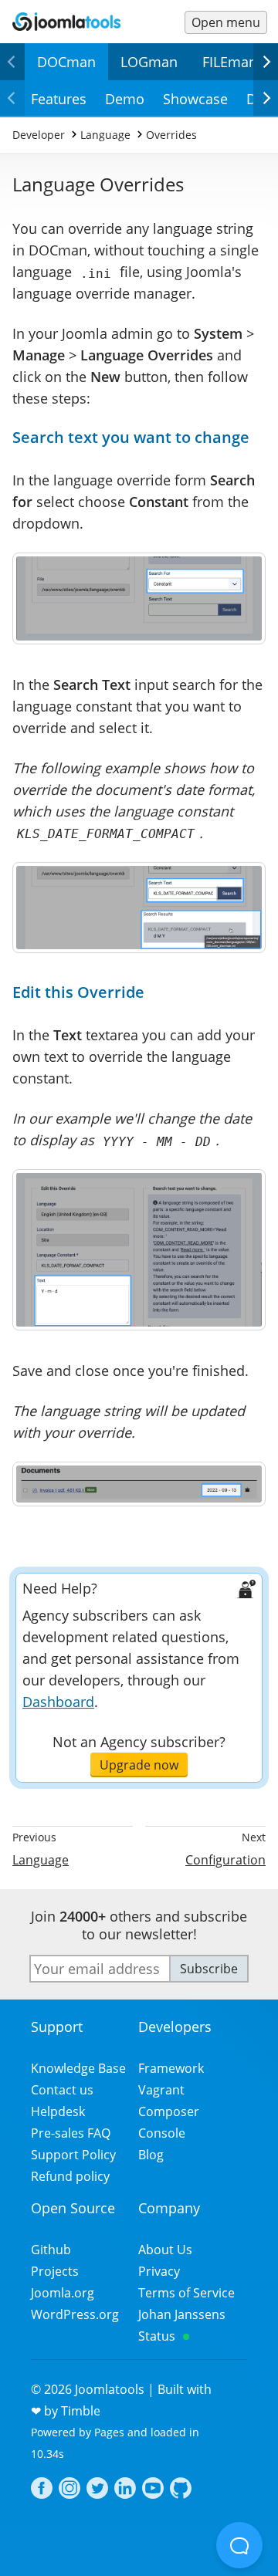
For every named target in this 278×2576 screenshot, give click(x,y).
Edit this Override (78, 992)
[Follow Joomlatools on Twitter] (97, 2490)
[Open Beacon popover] (239, 2545)
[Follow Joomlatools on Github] (181, 2490)
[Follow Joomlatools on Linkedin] (125, 2490)
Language (41, 1860)
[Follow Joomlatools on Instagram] (69, 2490)
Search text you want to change (131, 437)
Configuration (225, 1860)
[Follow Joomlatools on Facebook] (42, 2490)
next (266, 79)
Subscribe (209, 1969)
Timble (81, 2411)
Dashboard (58, 1702)
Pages (109, 2432)
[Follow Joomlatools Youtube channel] (153, 2490)
